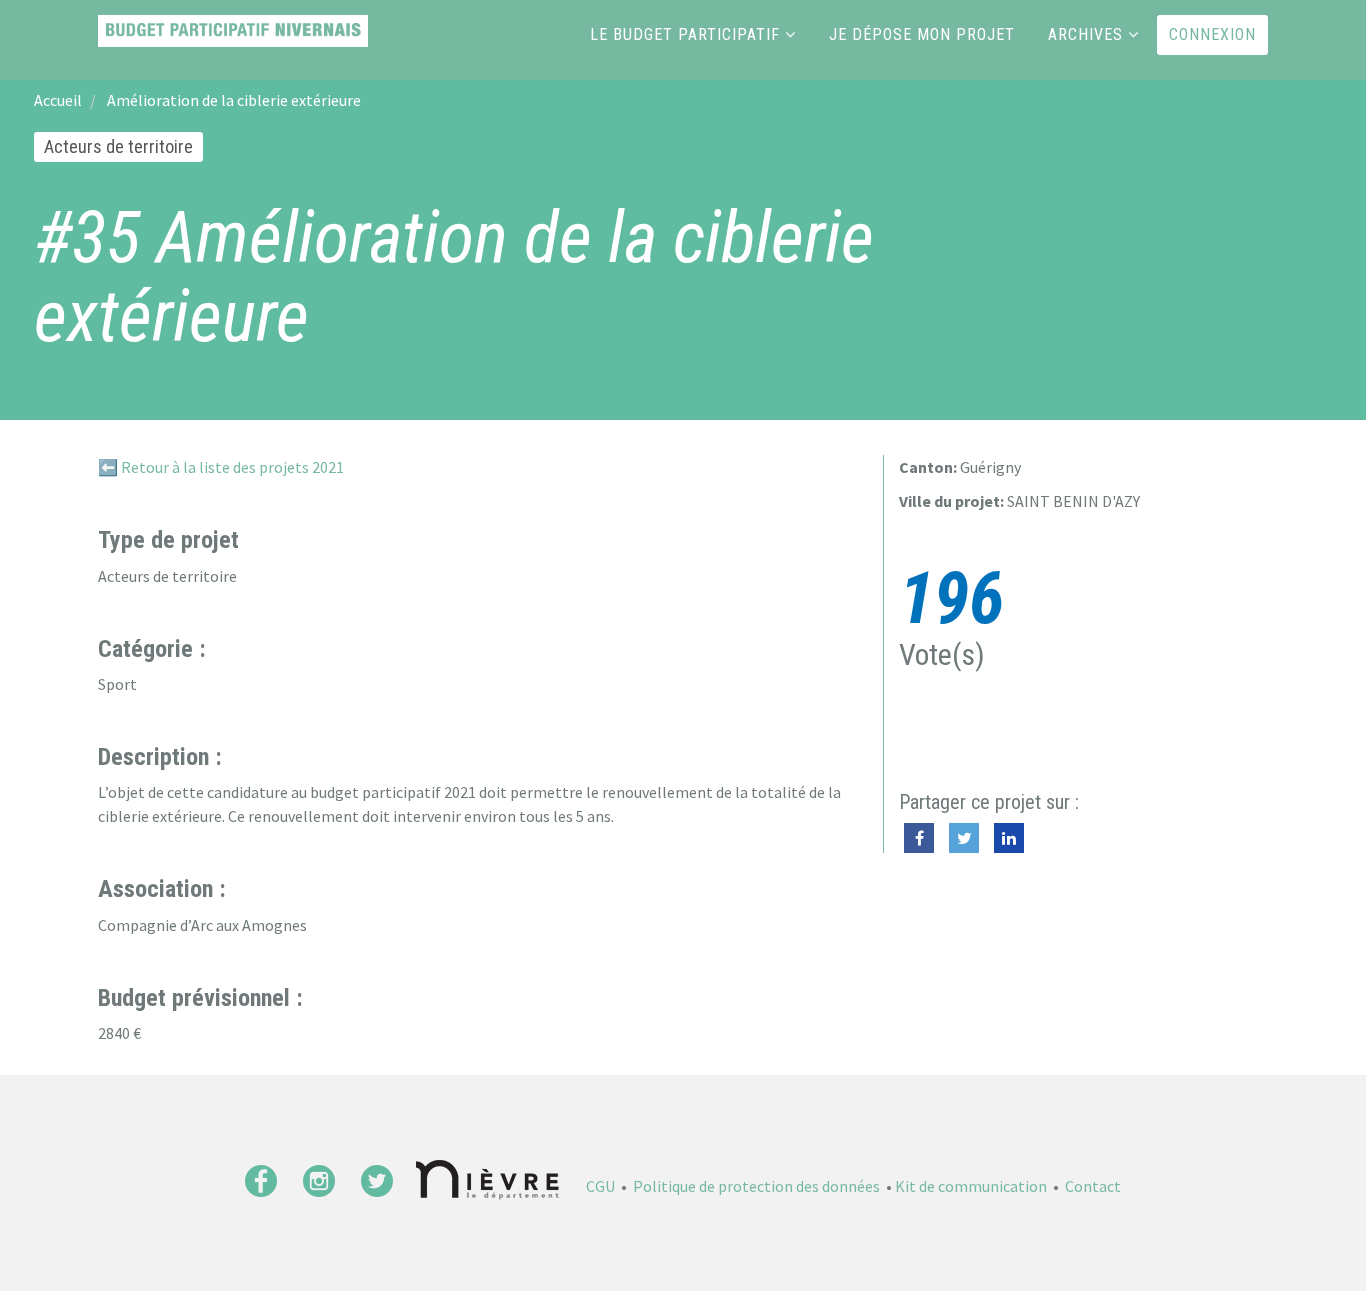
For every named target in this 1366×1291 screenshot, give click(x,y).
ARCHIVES (1085, 34)
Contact (1093, 1186)
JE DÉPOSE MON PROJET (922, 34)
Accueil (58, 100)
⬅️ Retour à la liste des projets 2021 (221, 467)
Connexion (1212, 34)
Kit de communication (971, 1186)
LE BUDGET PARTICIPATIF (685, 34)
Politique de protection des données (756, 1186)
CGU (600, 1186)
